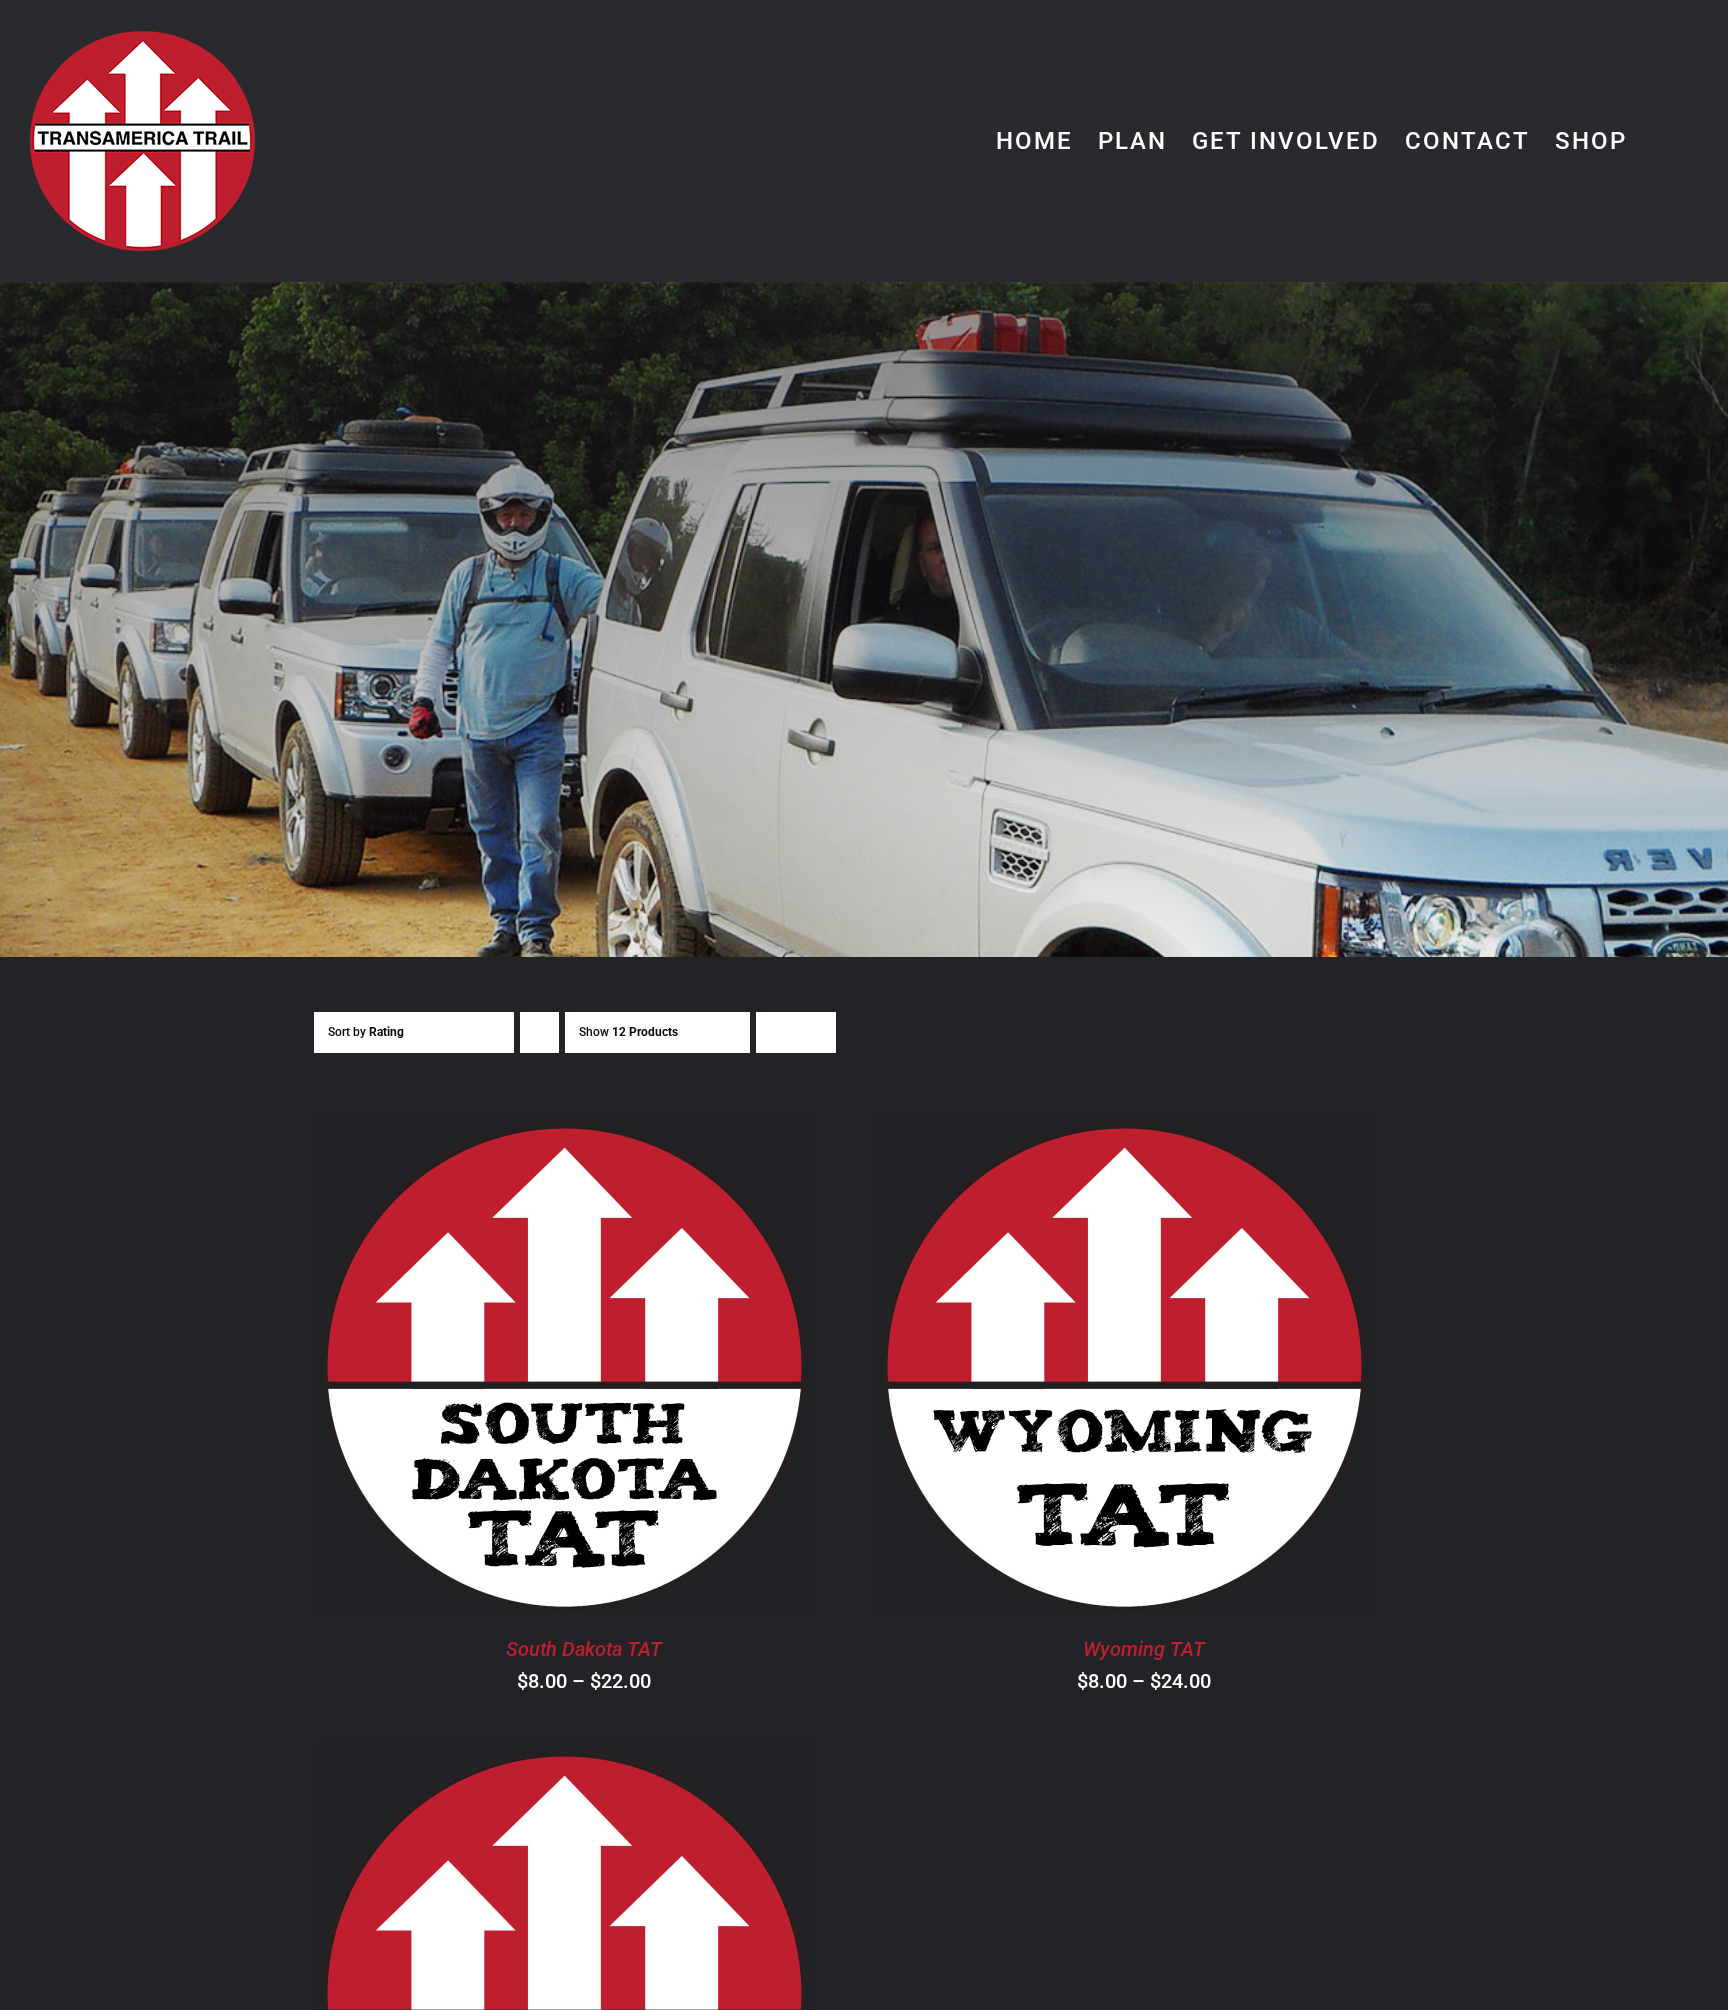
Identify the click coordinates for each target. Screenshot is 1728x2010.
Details (662, 1367)
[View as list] (815, 1032)
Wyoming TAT (1144, 1649)
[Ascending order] (539, 1032)
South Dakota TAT (584, 1649)
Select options (508, 1367)
